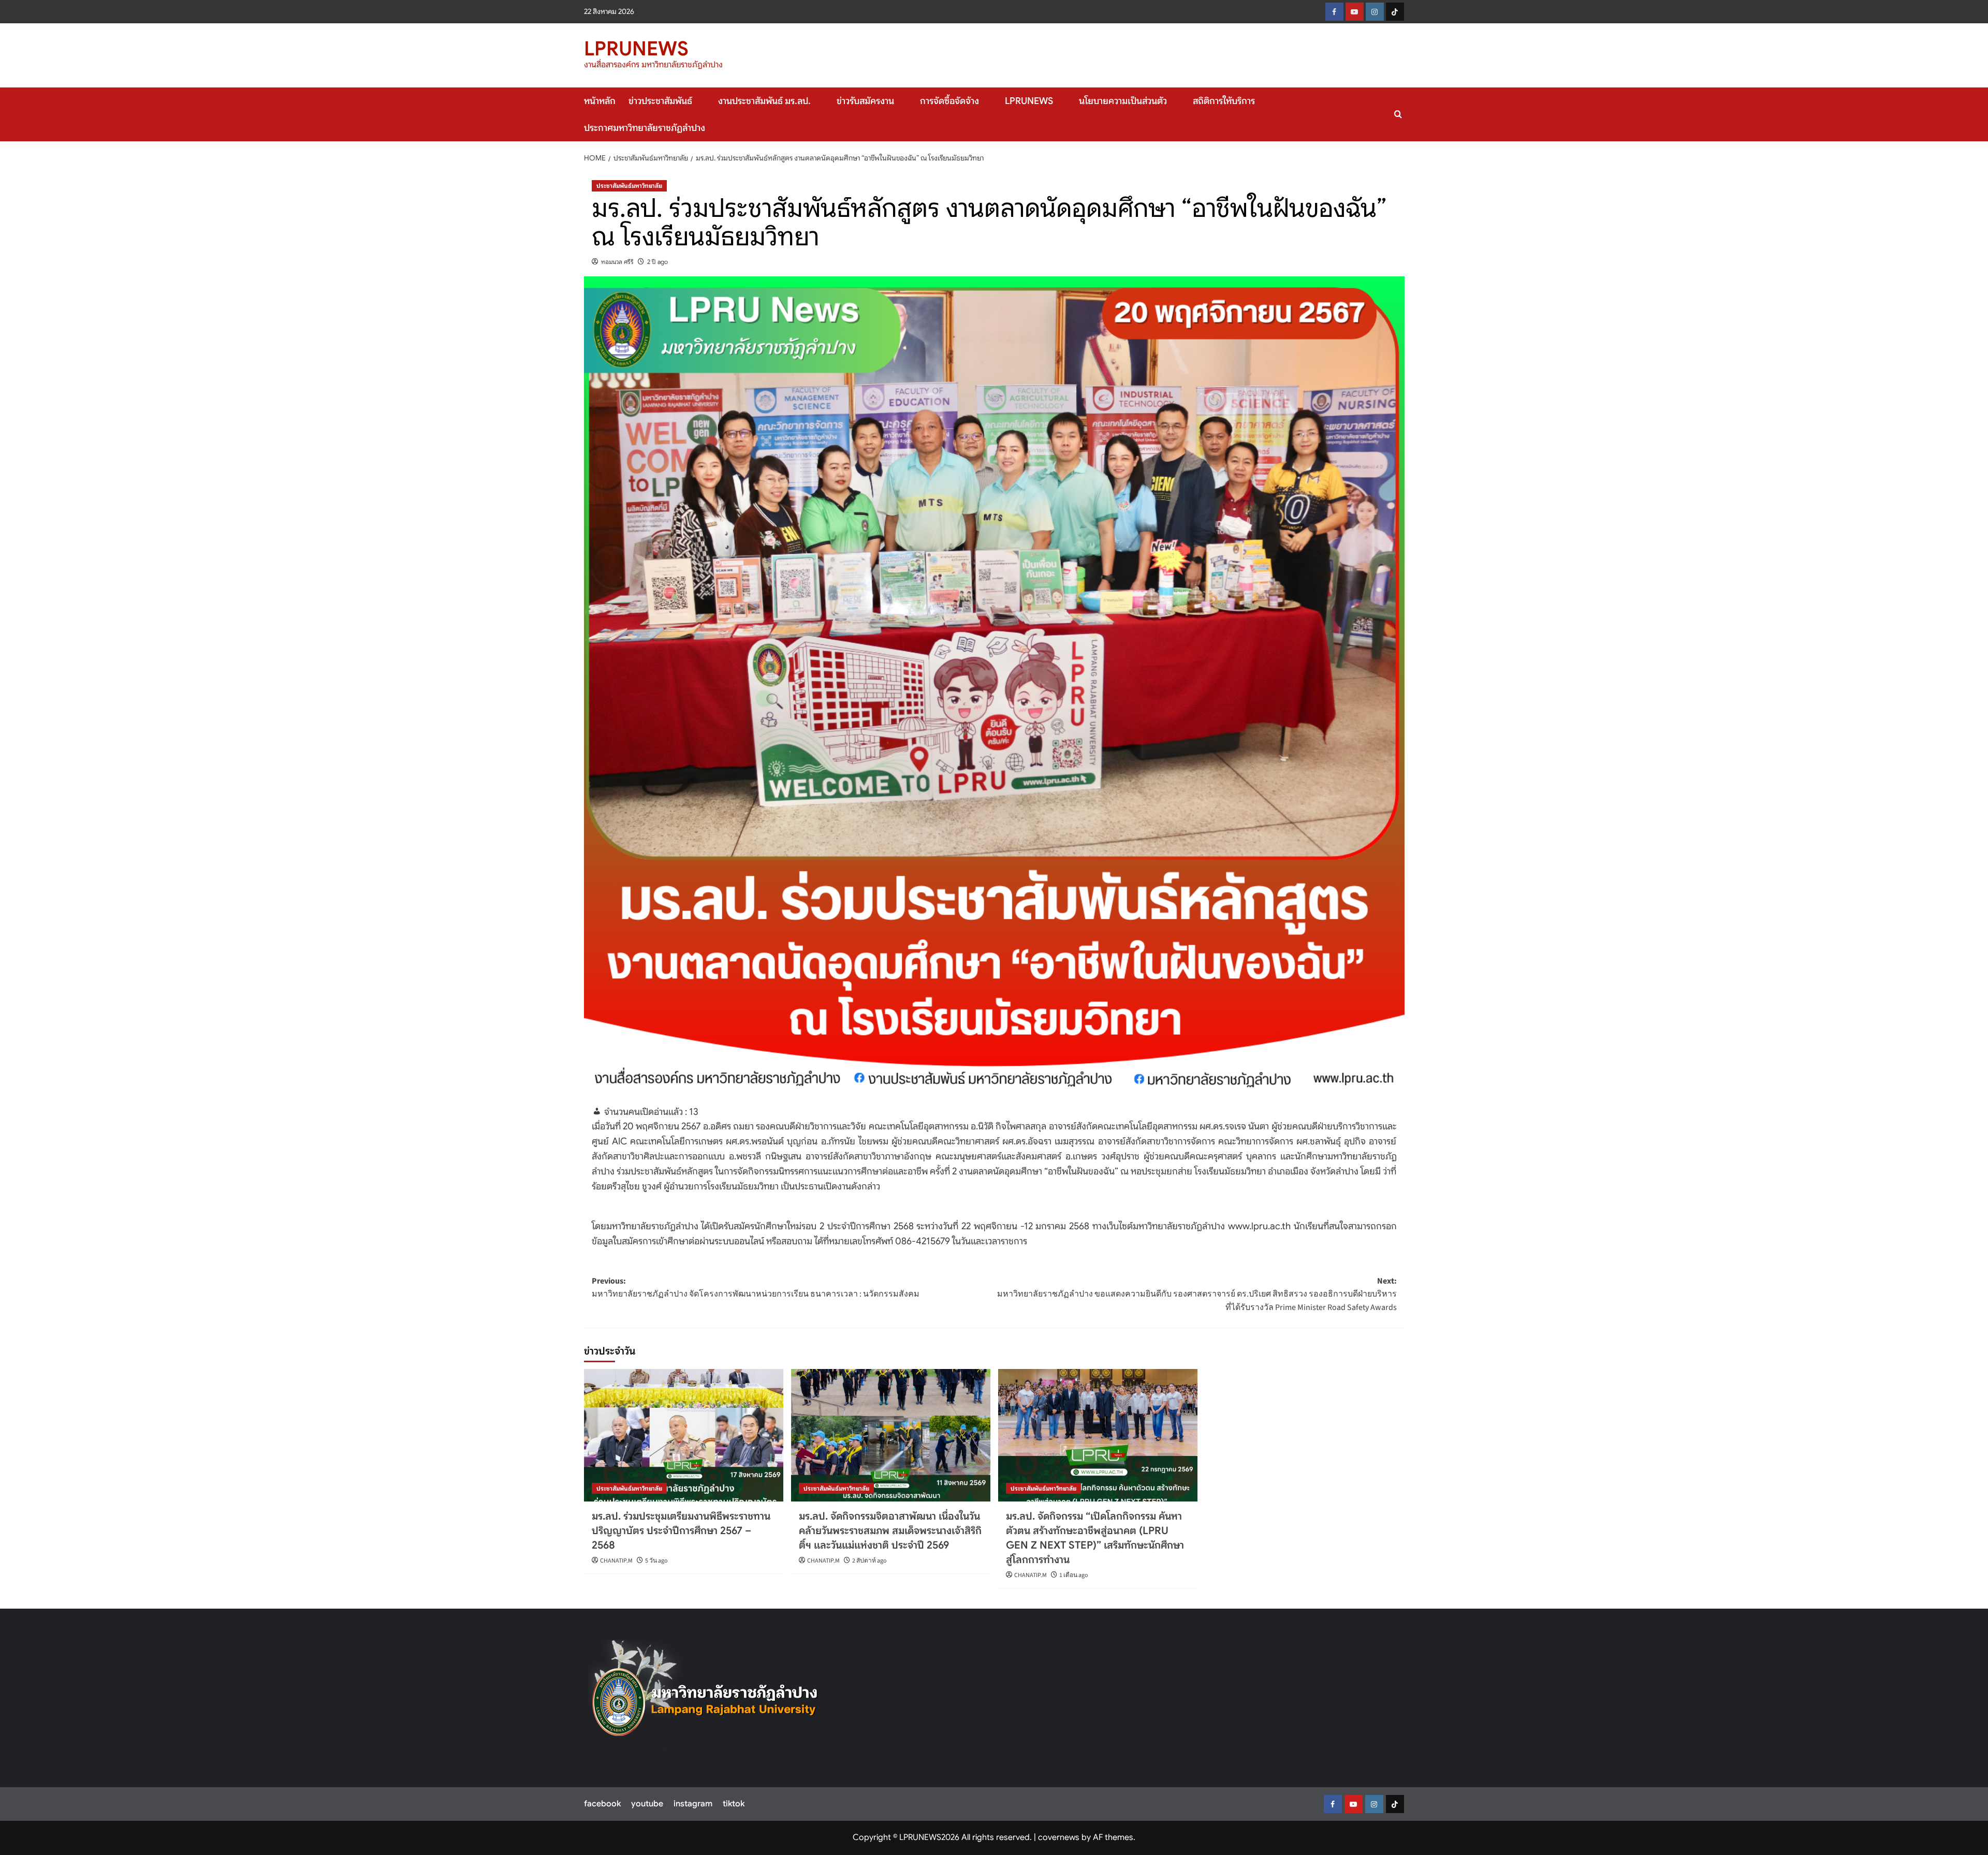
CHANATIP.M (616, 1561)
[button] (1398, 114)
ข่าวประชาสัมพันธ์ (660, 101)
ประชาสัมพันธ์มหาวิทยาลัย (629, 186)
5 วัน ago (656, 1561)
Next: (1197, 1294)
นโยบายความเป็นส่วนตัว (1123, 101)
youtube (647, 1804)
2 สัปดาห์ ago (869, 1561)
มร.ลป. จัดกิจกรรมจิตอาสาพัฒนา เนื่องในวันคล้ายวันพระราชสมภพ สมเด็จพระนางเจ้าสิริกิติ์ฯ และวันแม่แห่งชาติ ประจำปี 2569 (890, 1531)
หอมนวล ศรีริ (617, 262)
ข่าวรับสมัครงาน (865, 101)
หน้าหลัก (600, 101)
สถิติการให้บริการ (1224, 101)
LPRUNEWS (636, 49)
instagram (693, 1804)
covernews (1059, 1837)
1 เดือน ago (1074, 1575)
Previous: (756, 1288)
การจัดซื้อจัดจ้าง (949, 101)
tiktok (734, 1804)
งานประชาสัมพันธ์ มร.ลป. (764, 101)
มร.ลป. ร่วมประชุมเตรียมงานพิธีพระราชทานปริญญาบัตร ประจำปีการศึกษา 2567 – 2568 (681, 1531)
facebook (602, 1804)
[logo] (705, 1695)
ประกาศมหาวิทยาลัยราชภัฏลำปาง (645, 128)
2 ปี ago (657, 262)
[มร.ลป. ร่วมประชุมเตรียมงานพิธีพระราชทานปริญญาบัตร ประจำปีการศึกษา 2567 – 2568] (684, 1436)
